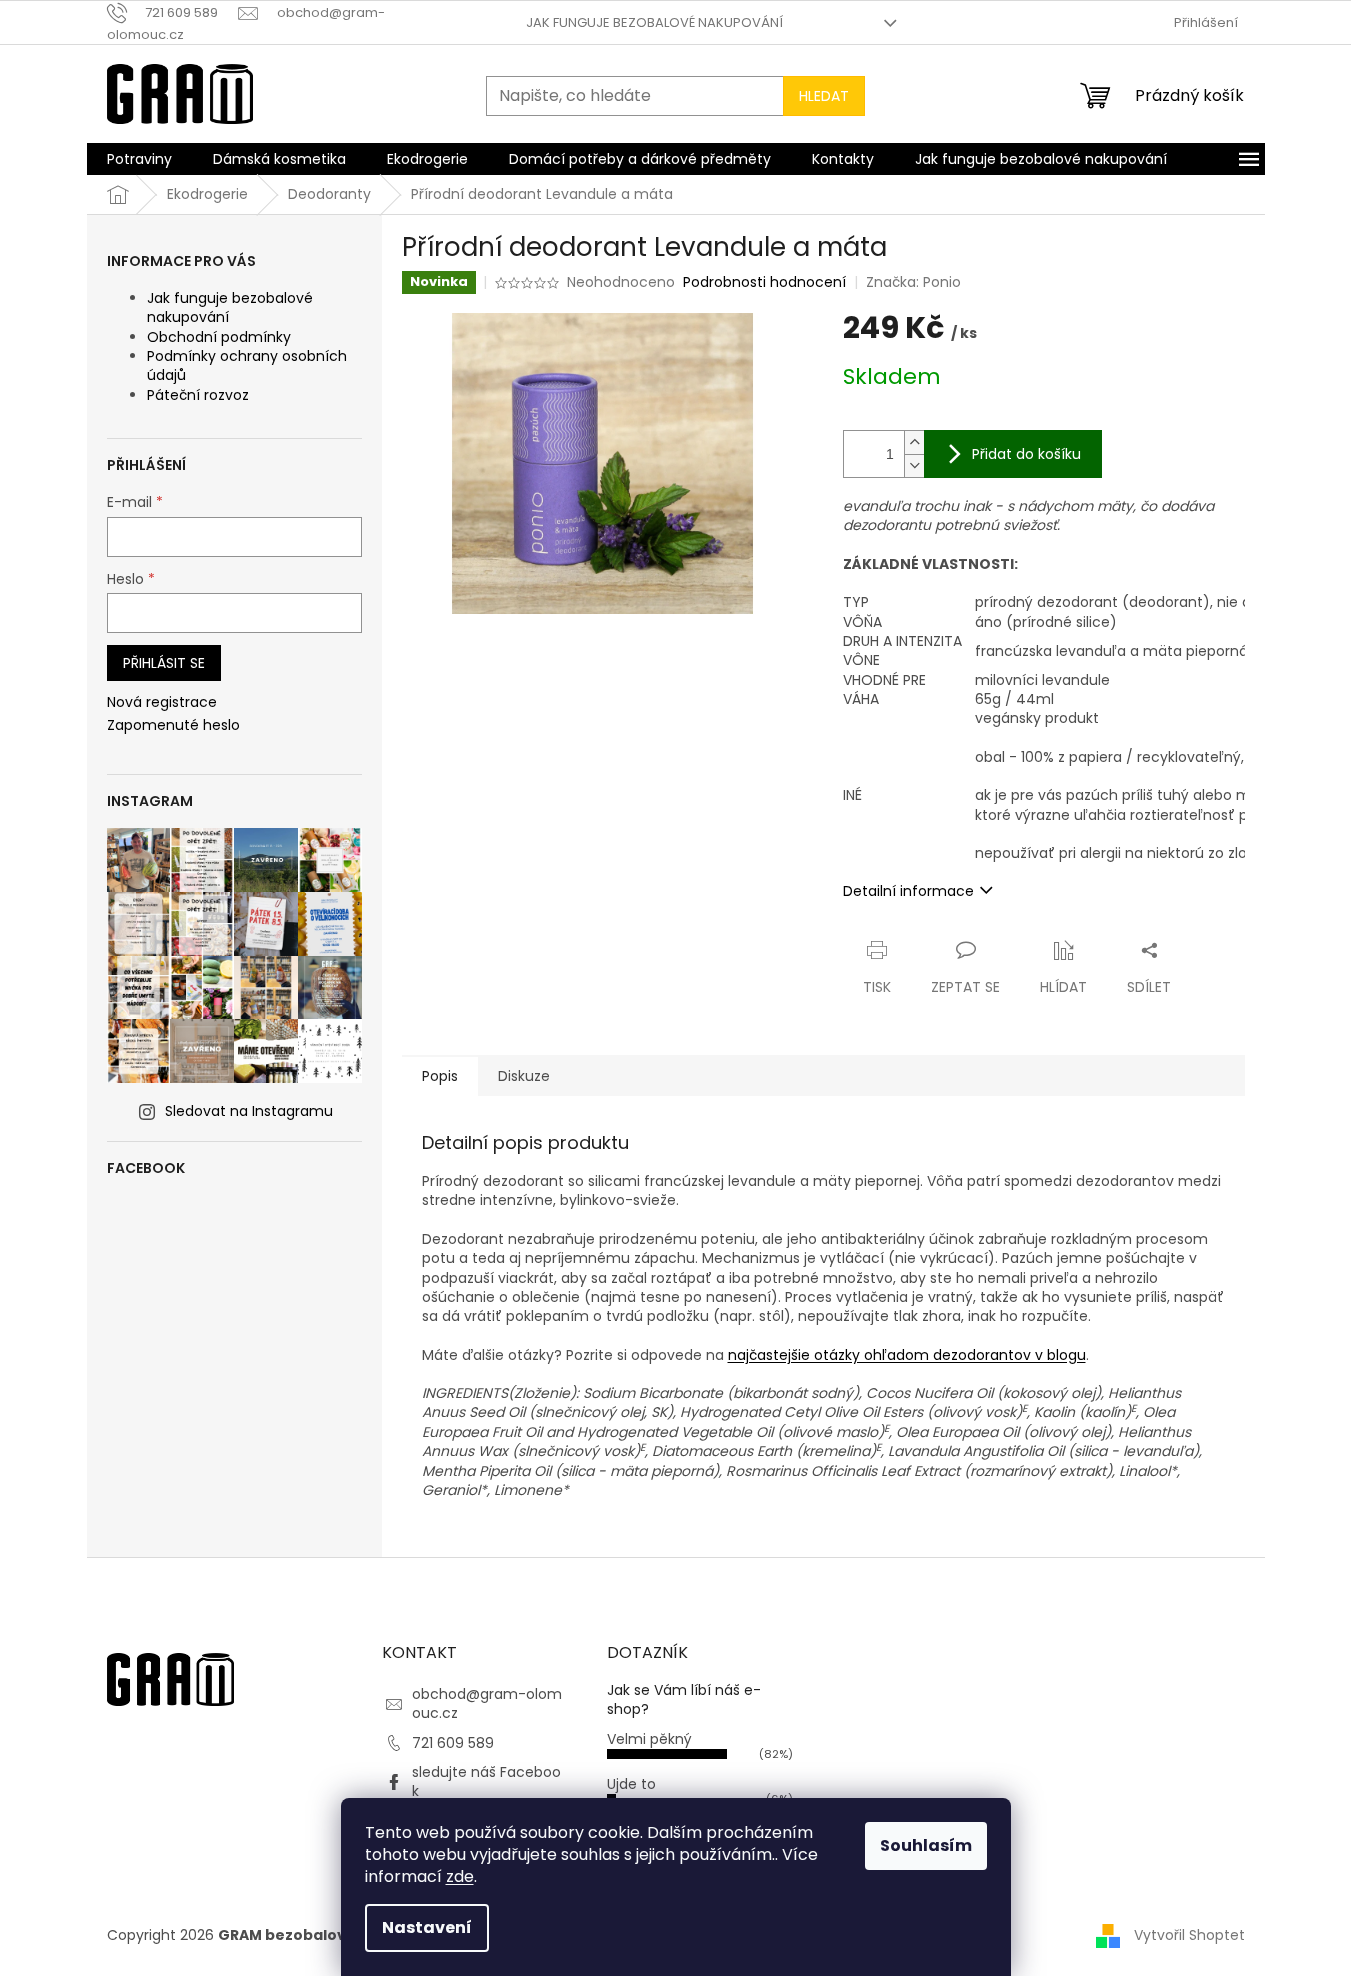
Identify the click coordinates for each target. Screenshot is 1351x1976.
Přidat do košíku (1026, 454)
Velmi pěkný (649, 1739)
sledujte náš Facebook (486, 1781)
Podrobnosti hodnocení (764, 282)
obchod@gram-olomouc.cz (487, 1703)
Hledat (824, 96)
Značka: (913, 282)
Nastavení (427, 1927)
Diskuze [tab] (524, 1076)
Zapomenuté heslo (173, 725)
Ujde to (631, 1784)
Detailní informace (908, 891)
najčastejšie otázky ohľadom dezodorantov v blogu (907, 1355)
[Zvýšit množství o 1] (914, 442)
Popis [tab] (440, 1076)
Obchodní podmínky (219, 337)
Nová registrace (162, 702)
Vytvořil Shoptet (1189, 1934)
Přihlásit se (164, 663)
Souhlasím (926, 1845)
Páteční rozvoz (198, 395)
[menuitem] (139, 159)
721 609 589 (453, 1743)
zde (460, 1876)
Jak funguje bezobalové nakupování (654, 22)
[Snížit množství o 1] (914, 465)
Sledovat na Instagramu (249, 1111)
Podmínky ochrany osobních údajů (247, 365)
